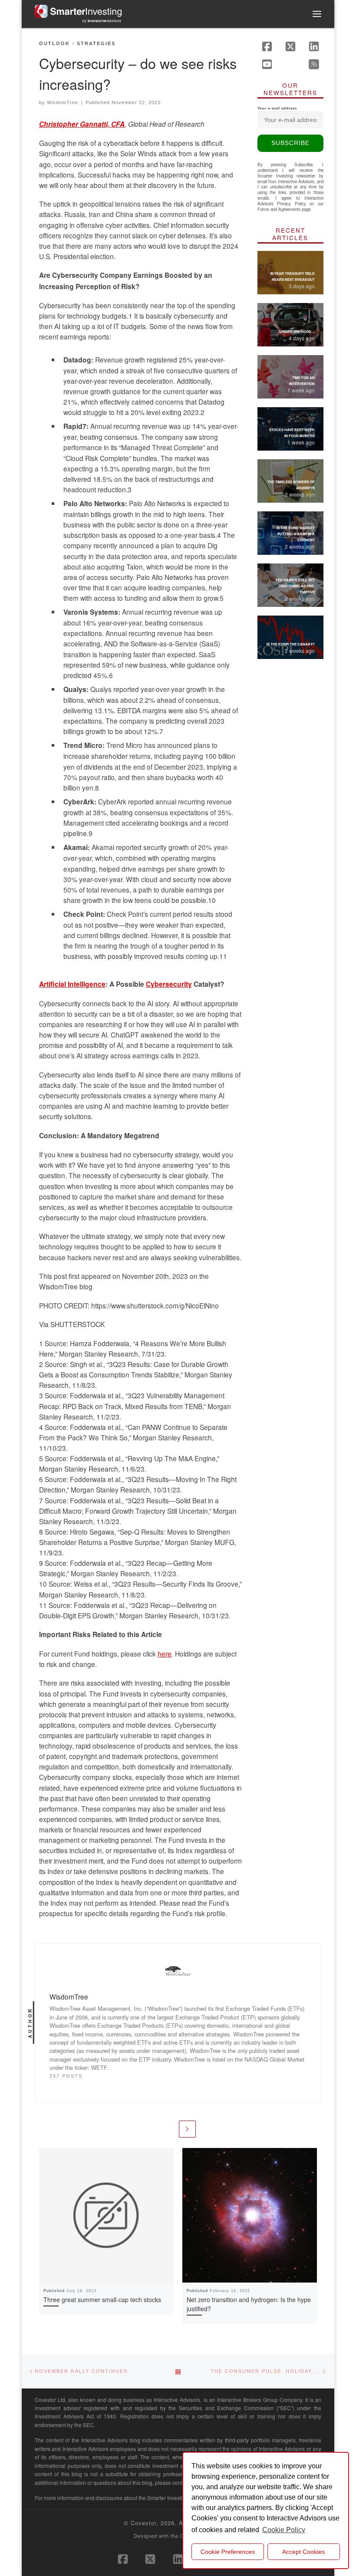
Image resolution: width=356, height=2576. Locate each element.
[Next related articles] (187, 2129)
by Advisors (102, 21)
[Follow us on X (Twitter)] (290, 46)
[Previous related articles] (169, 2129)
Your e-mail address (277, 108)
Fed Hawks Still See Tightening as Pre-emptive (295, 586)
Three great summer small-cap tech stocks (102, 2299)
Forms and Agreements (279, 209)
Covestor (143, 2523)
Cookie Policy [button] (284, 2530)
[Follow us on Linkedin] (314, 46)
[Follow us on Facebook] (267, 46)
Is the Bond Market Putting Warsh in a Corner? (296, 534)
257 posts (66, 2076)
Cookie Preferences (228, 2552)
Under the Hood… (297, 331)
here (165, 1654)
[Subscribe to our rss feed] (314, 64)
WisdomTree (63, 102)
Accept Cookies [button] (303, 2552)
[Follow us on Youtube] (267, 64)
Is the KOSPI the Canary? (291, 644)
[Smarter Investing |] (78, 10)
